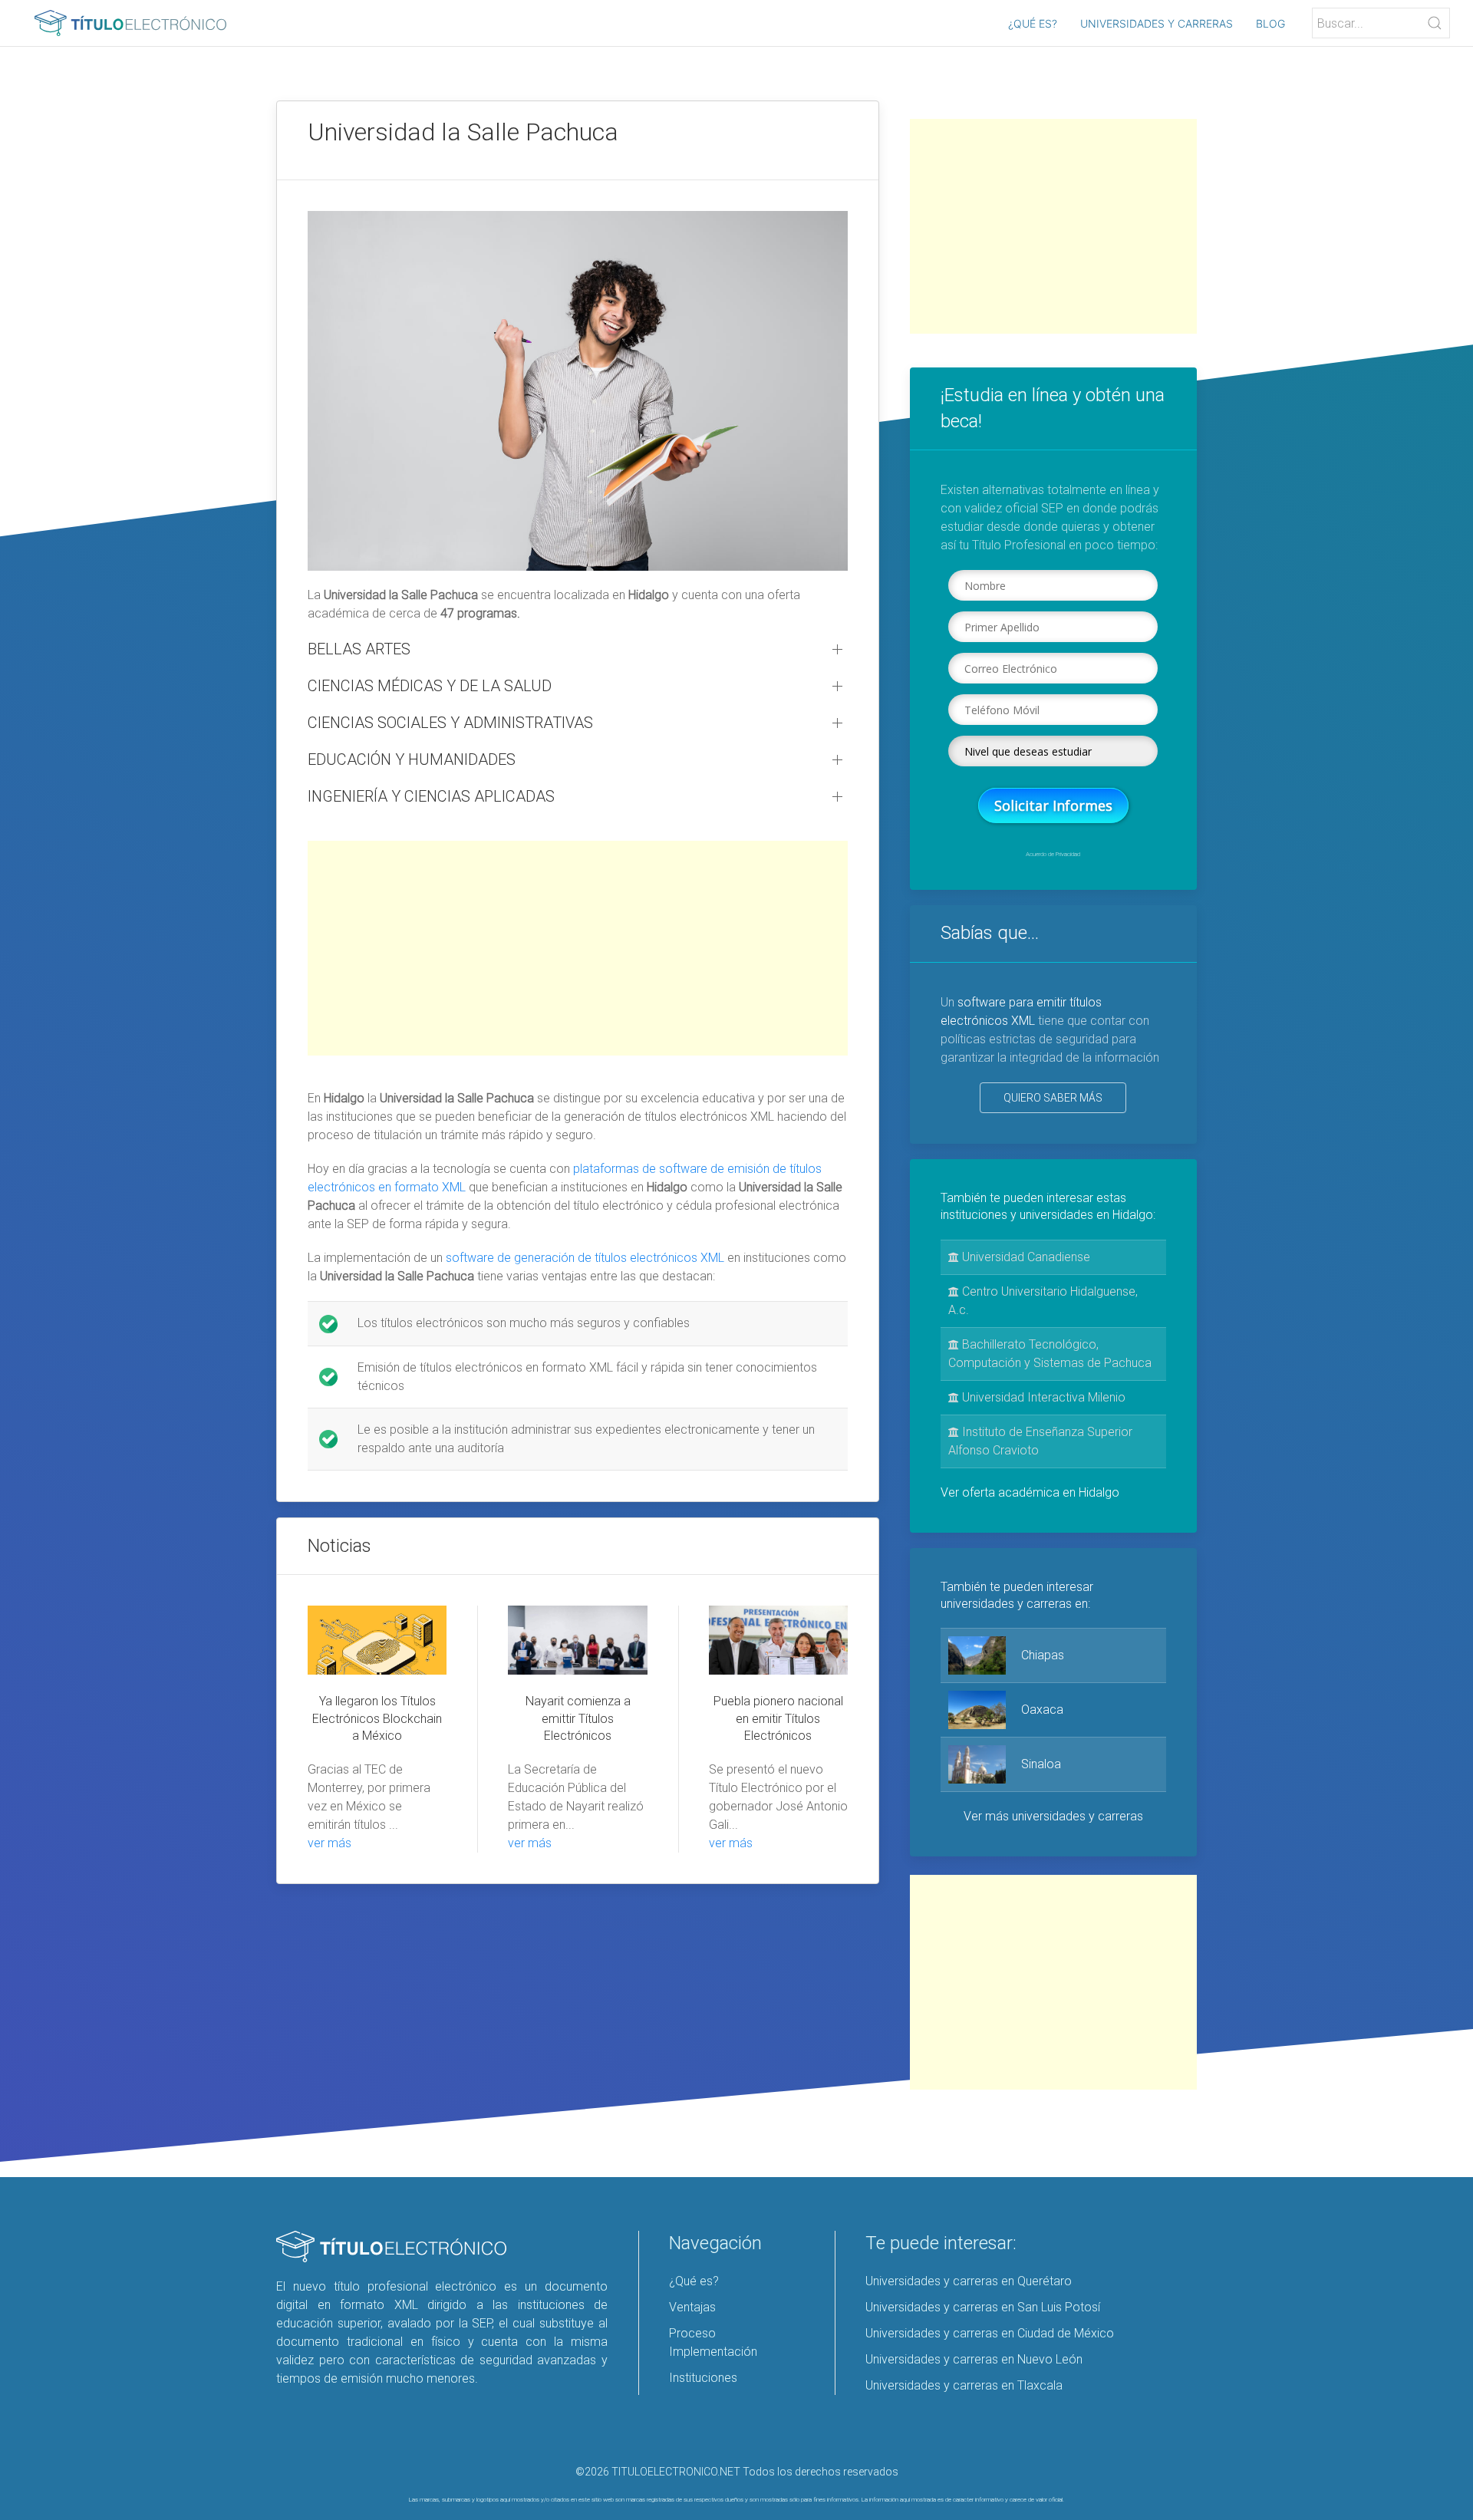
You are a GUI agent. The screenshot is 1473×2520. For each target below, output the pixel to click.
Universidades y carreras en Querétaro (969, 2281)
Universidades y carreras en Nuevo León (974, 2359)
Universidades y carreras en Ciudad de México (990, 2333)
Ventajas (692, 2307)
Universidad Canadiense (1025, 1257)
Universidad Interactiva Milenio (1042, 1397)
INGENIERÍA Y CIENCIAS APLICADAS (431, 796)
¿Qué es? (1033, 23)
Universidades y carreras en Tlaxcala (964, 2385)
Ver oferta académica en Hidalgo (1030, 1492)
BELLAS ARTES (359, 649)
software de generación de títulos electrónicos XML (585, 1258)
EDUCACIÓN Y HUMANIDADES (412, 759)
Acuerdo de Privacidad (1053, 854)
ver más (330, 1843)
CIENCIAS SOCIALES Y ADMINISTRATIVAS (450, 723)
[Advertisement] (578, 948)
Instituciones (703, 2378)
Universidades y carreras (1157, 23)
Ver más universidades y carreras (1053, 1816)
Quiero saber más (1053, 1098)
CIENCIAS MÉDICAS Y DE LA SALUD (430, 686)
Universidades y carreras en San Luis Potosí (983, 2307)
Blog (1270, 23)
